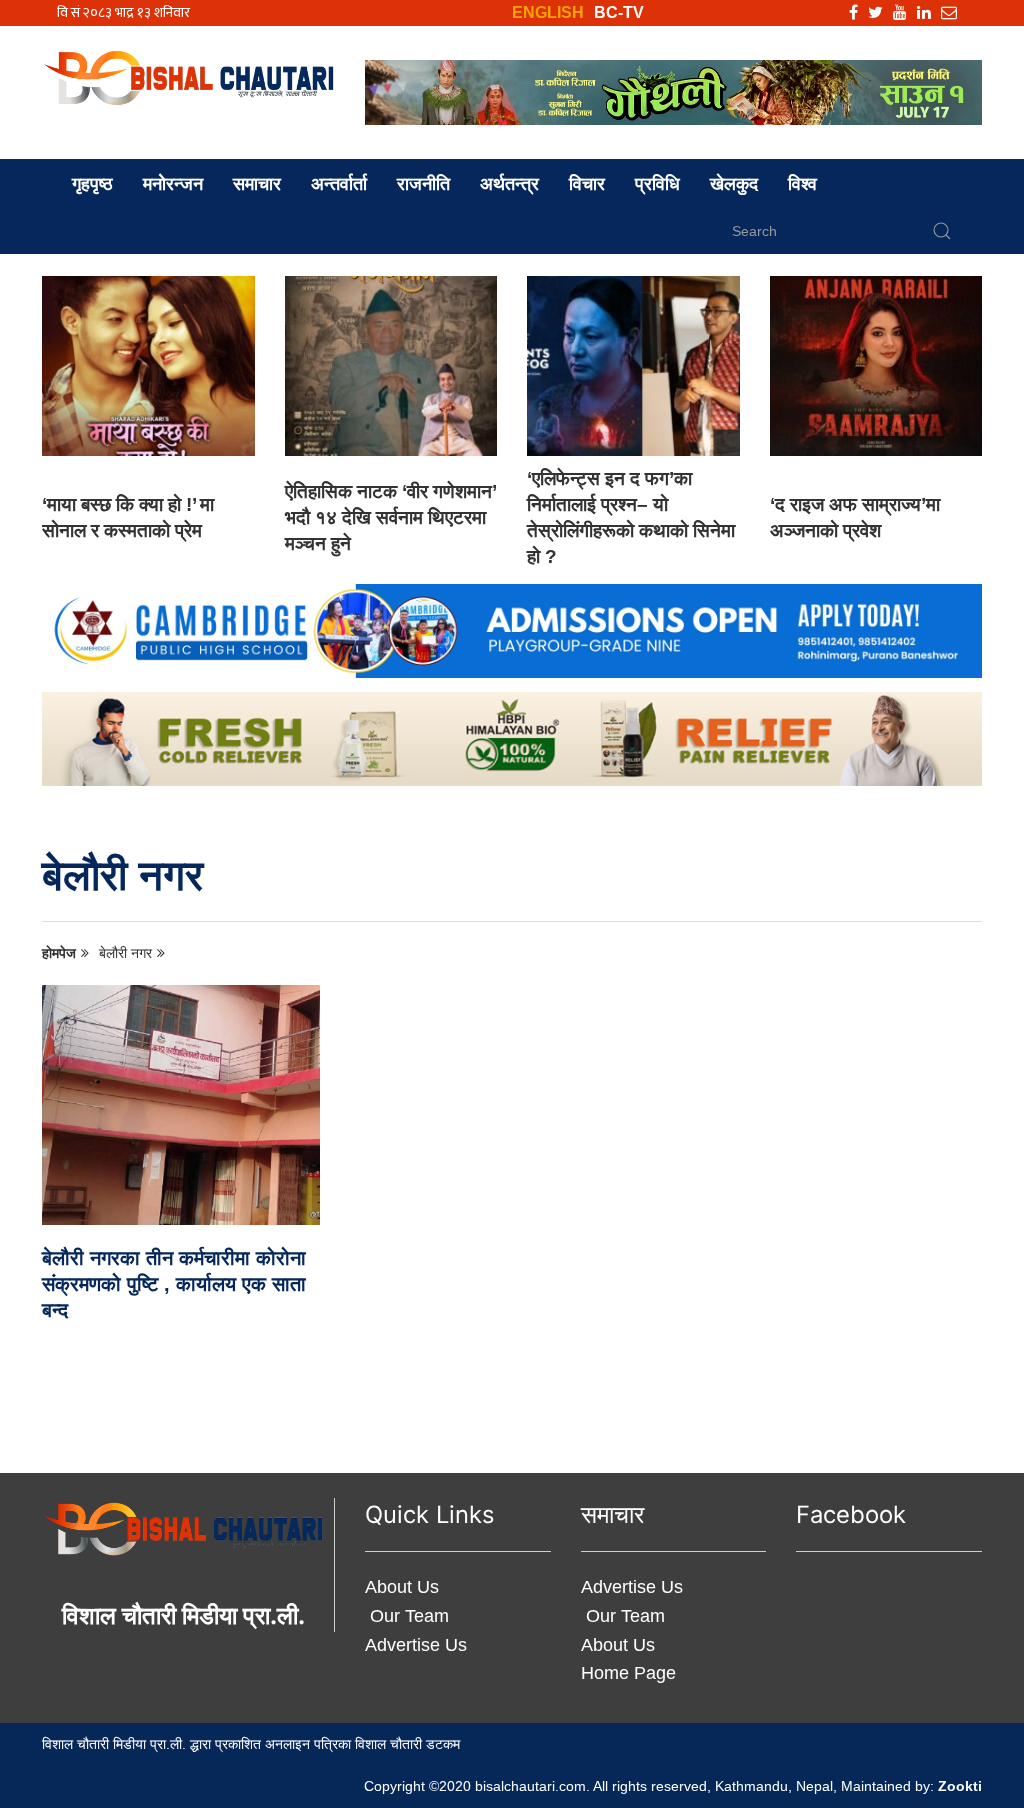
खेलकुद (734, 184)
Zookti (960, 1786)
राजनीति (423, 184)
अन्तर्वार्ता (339, 184)
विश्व (802, 184)
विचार (587, 184)
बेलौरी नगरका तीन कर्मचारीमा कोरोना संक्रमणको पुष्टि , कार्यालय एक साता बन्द (174, 1284)
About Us (402, 1587)
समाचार (257, 184)
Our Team (407, 1616)
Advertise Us (416, 1645)
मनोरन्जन (173, 184)
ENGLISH (548, 12)
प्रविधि (657, 184)
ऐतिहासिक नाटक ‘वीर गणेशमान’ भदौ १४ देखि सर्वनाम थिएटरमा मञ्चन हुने (390, 517)
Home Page (628, 1673)
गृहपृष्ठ (92, 184)
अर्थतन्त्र (509, 184)
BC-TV (619, 12)
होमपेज (59, 953)
